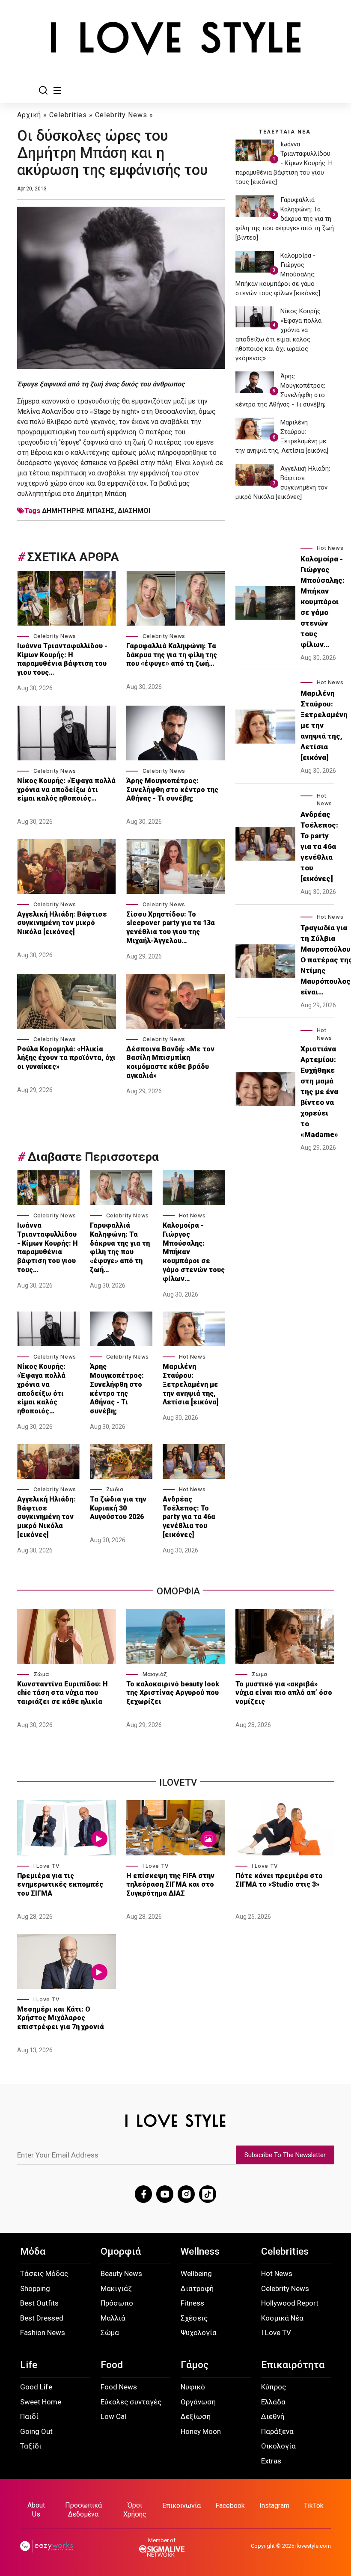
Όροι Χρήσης (135, 2510)
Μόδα (33, 2251)
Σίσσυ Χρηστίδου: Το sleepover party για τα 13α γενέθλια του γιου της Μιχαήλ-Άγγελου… (171, 927)
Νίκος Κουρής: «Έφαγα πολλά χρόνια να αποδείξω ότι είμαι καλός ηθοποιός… (66, 790)
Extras (271, 2461)
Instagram (274, 2506)
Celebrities (68, 115)
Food (112, 2365)
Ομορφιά (121, 2251)
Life (29, 2365)
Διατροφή (197, 2288)
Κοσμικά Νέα (282, 2318)
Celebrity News (121, 115)
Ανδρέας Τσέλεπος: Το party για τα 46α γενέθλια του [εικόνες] (189, 1517)
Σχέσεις (194, 2318)
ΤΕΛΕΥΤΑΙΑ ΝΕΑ (285, 132)
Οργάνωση (198, 2402)
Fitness (192, 2303)
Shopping (35, 2288)
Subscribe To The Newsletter (285, 2155)
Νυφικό (193, 2387)
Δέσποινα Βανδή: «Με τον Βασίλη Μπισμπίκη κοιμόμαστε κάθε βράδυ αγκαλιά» (170, 1062)
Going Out (36, 2431)
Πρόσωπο (117, 2303)
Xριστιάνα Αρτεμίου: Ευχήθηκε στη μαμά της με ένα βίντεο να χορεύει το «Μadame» (319, 1092)
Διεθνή (273, 2416)
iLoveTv (178, 1782)
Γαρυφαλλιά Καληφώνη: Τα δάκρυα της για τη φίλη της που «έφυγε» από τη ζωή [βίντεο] (285, 219)
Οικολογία (278, 2446)
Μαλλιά (113, 2318)
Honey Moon (201, 2431)
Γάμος (195, 2365)
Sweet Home (41, 2402)
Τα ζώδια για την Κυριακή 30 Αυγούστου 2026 (118, 1508)
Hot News (192, 1215)
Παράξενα (277, 2431)
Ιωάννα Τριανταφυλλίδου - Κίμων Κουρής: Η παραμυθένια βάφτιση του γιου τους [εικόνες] (284, 163)
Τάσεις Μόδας (44, 2273)
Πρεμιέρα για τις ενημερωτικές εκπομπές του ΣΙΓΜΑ (60, 1885)
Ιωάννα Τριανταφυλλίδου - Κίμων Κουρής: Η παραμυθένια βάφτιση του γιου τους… (62, 659)
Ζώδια (115, 1489)
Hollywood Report (290, 2303)
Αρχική (29, 115)
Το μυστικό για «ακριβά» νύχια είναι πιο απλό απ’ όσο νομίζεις (284, 1693)
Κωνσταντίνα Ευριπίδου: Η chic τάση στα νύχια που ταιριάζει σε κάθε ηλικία (62, 1693)
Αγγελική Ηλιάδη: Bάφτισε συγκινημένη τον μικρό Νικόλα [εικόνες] (62, 923)
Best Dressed (42, 2318)
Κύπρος (274, 2387)
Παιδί (29, 2416)
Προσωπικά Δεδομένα (83, 2510)
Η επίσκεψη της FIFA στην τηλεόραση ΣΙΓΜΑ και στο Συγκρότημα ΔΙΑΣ (170, 1885)
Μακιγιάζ (155, 1674)
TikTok (314, 2506)
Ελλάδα (273, 2402)
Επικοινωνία (181, 2506)
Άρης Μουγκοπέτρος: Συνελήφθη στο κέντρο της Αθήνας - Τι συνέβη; (172, 790)
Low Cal (113, 2416)
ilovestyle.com (313, 2546)
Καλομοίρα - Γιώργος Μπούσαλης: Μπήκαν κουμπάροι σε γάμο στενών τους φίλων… (194, 1252)
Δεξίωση (196, 2416)
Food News (119, 2387)
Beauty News (121, 2273)
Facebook (230, 2506)
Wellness (200, 2251)
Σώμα (41, 1674)
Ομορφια (178, 1591)
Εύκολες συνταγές (131, 2402)
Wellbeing (196, 2273)
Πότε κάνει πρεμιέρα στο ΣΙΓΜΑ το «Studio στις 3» (279, 1880)
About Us (36, 2510)
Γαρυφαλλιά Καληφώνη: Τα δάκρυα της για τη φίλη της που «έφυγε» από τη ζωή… (172, 655)
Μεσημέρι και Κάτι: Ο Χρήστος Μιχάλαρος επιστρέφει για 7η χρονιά (61, 2018)
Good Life (36, 2387)
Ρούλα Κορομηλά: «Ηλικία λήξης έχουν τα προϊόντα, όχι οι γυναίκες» (66, 1058)
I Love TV (47, 1866)
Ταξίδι (31, 2446)
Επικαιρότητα (293, 2365)
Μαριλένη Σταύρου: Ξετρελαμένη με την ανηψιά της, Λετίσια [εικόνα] (190, 1384)
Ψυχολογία (199, 2333)
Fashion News (43, 2333)
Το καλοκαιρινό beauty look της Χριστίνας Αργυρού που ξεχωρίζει (173, 1693)
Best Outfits (39, 2303)
